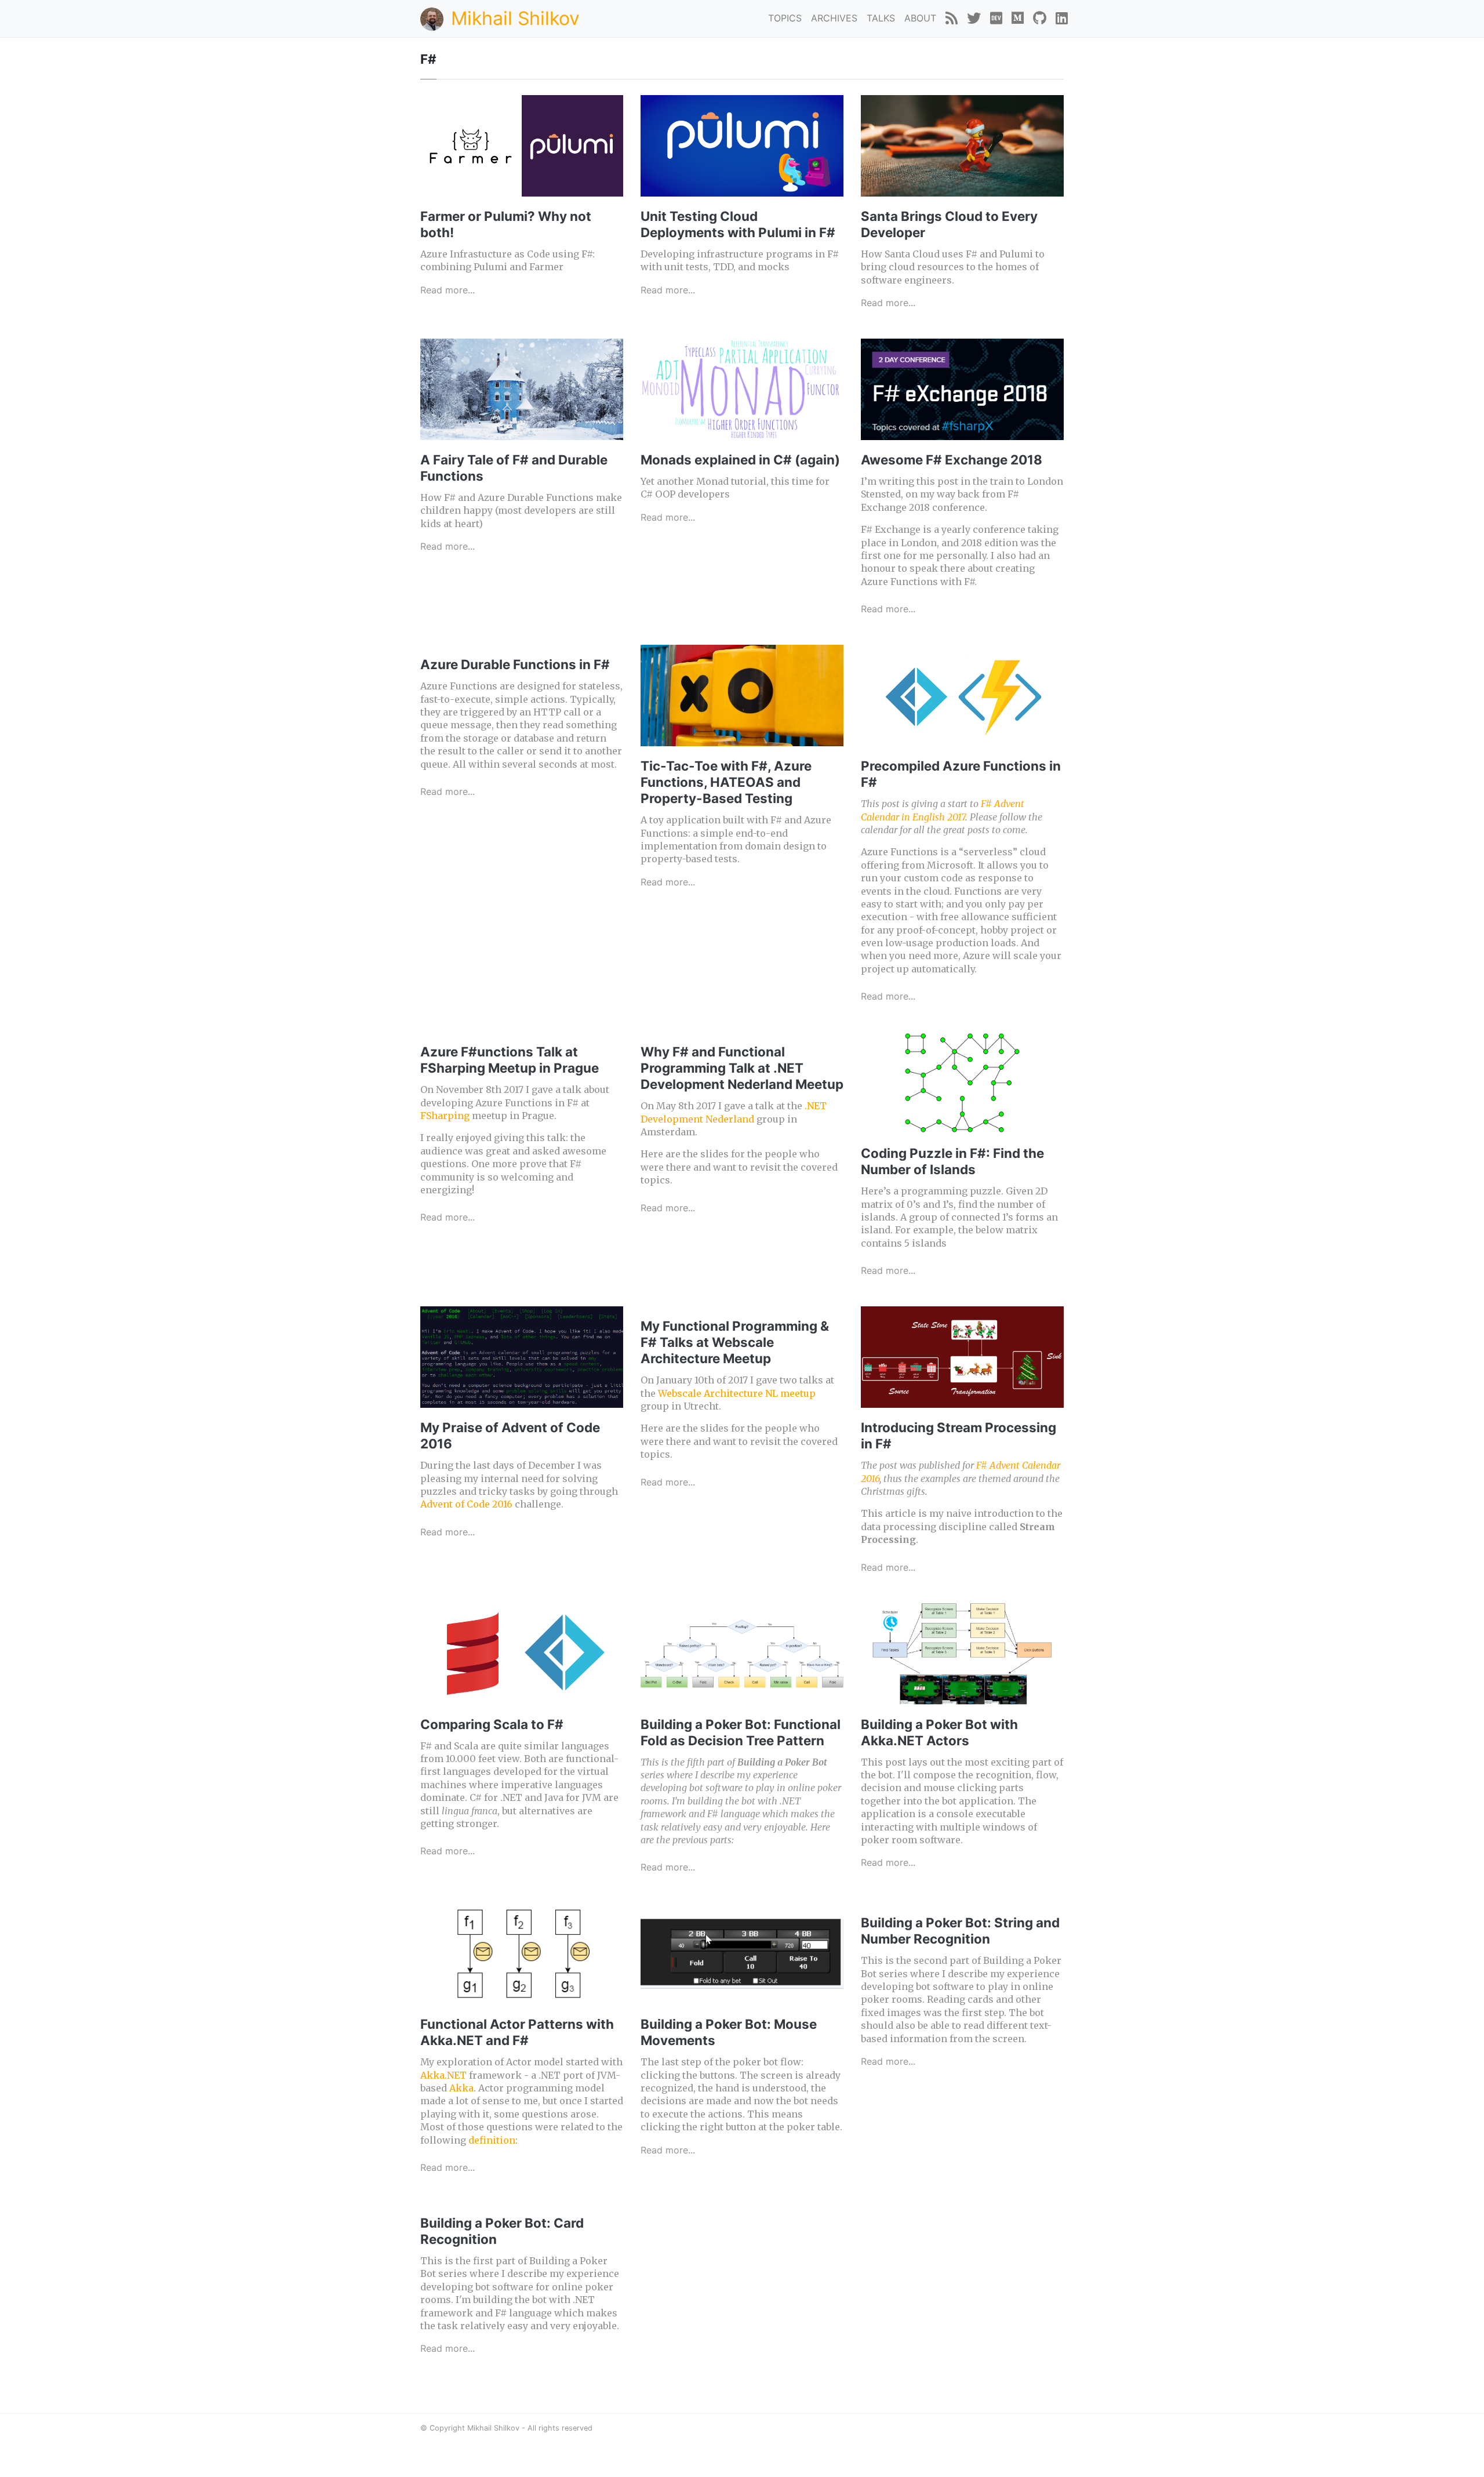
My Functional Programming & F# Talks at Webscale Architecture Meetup (735, 1342)
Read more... (448, 290)
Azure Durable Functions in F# (515, 664)
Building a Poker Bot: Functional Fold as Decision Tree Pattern (741, 1732)
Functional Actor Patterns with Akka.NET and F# (517, 2032)
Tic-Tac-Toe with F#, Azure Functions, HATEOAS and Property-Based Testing (726, 782)
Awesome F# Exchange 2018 (952, 460)
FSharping (445, 1116)
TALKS (881, 18)
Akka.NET (443, 2075)
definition (492, 2140)
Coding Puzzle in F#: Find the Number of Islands (952, 1161)
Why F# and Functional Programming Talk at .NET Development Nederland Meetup (742, 1068)
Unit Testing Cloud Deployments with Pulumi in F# (738, 224)
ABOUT (920, 18)
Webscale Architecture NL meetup (737, 1393)
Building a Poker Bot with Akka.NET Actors (939, 1732)
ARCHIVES (834, 18)
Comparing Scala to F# (492, 1724)
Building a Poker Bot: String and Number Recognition (960, 1931)
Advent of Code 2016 (466, 1504)
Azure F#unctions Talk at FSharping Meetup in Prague (510, 1060)
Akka (461, 2088)
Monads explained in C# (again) (740, 460)
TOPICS (785, 18)
